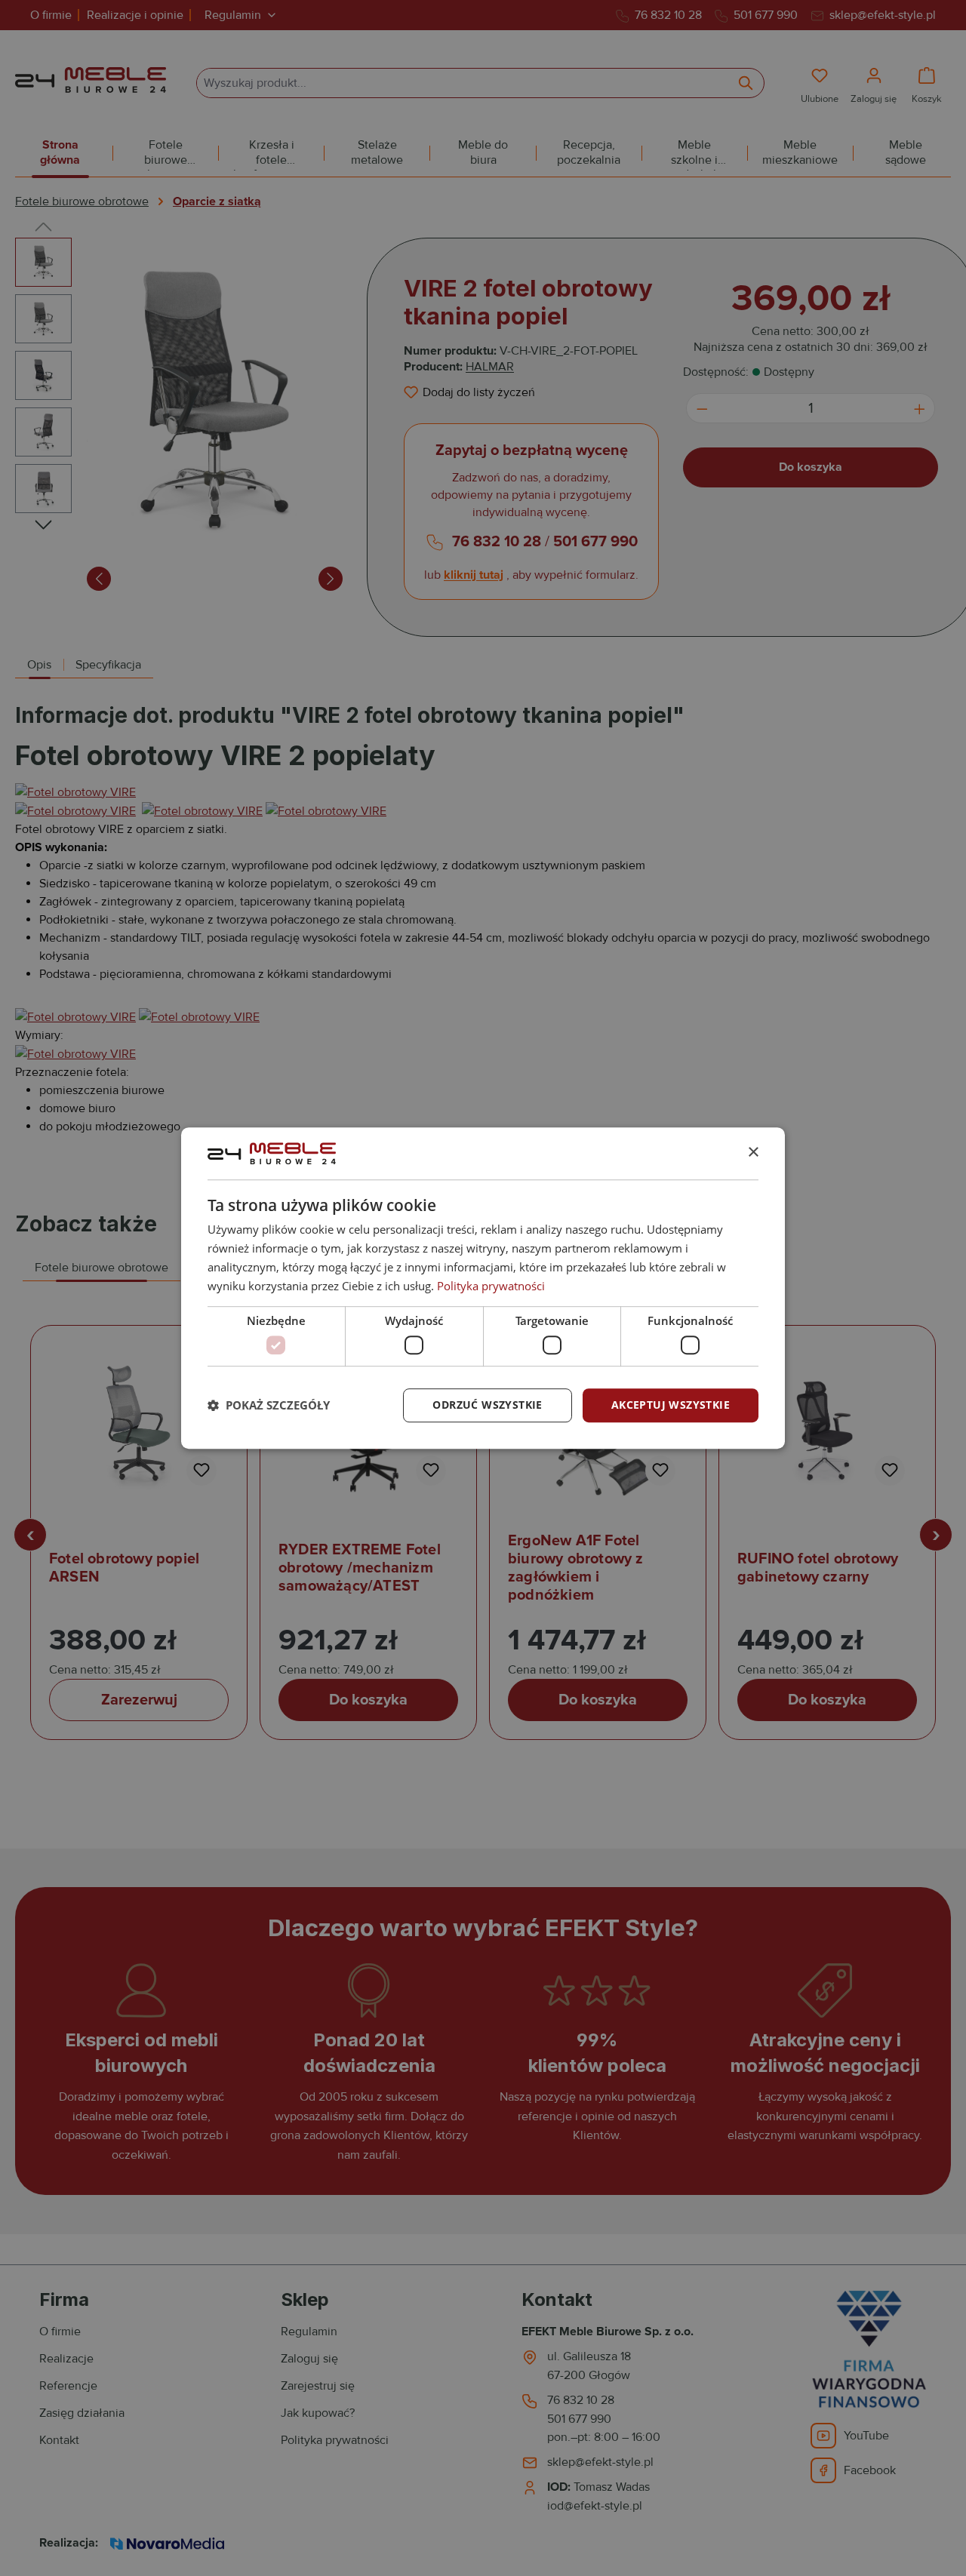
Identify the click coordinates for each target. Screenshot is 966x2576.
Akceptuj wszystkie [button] (671, 1405)
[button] (269, 1405)
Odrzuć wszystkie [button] (487, 1405)
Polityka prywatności (491, 1286)
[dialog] (483, 1288)
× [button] (753, 1153)
